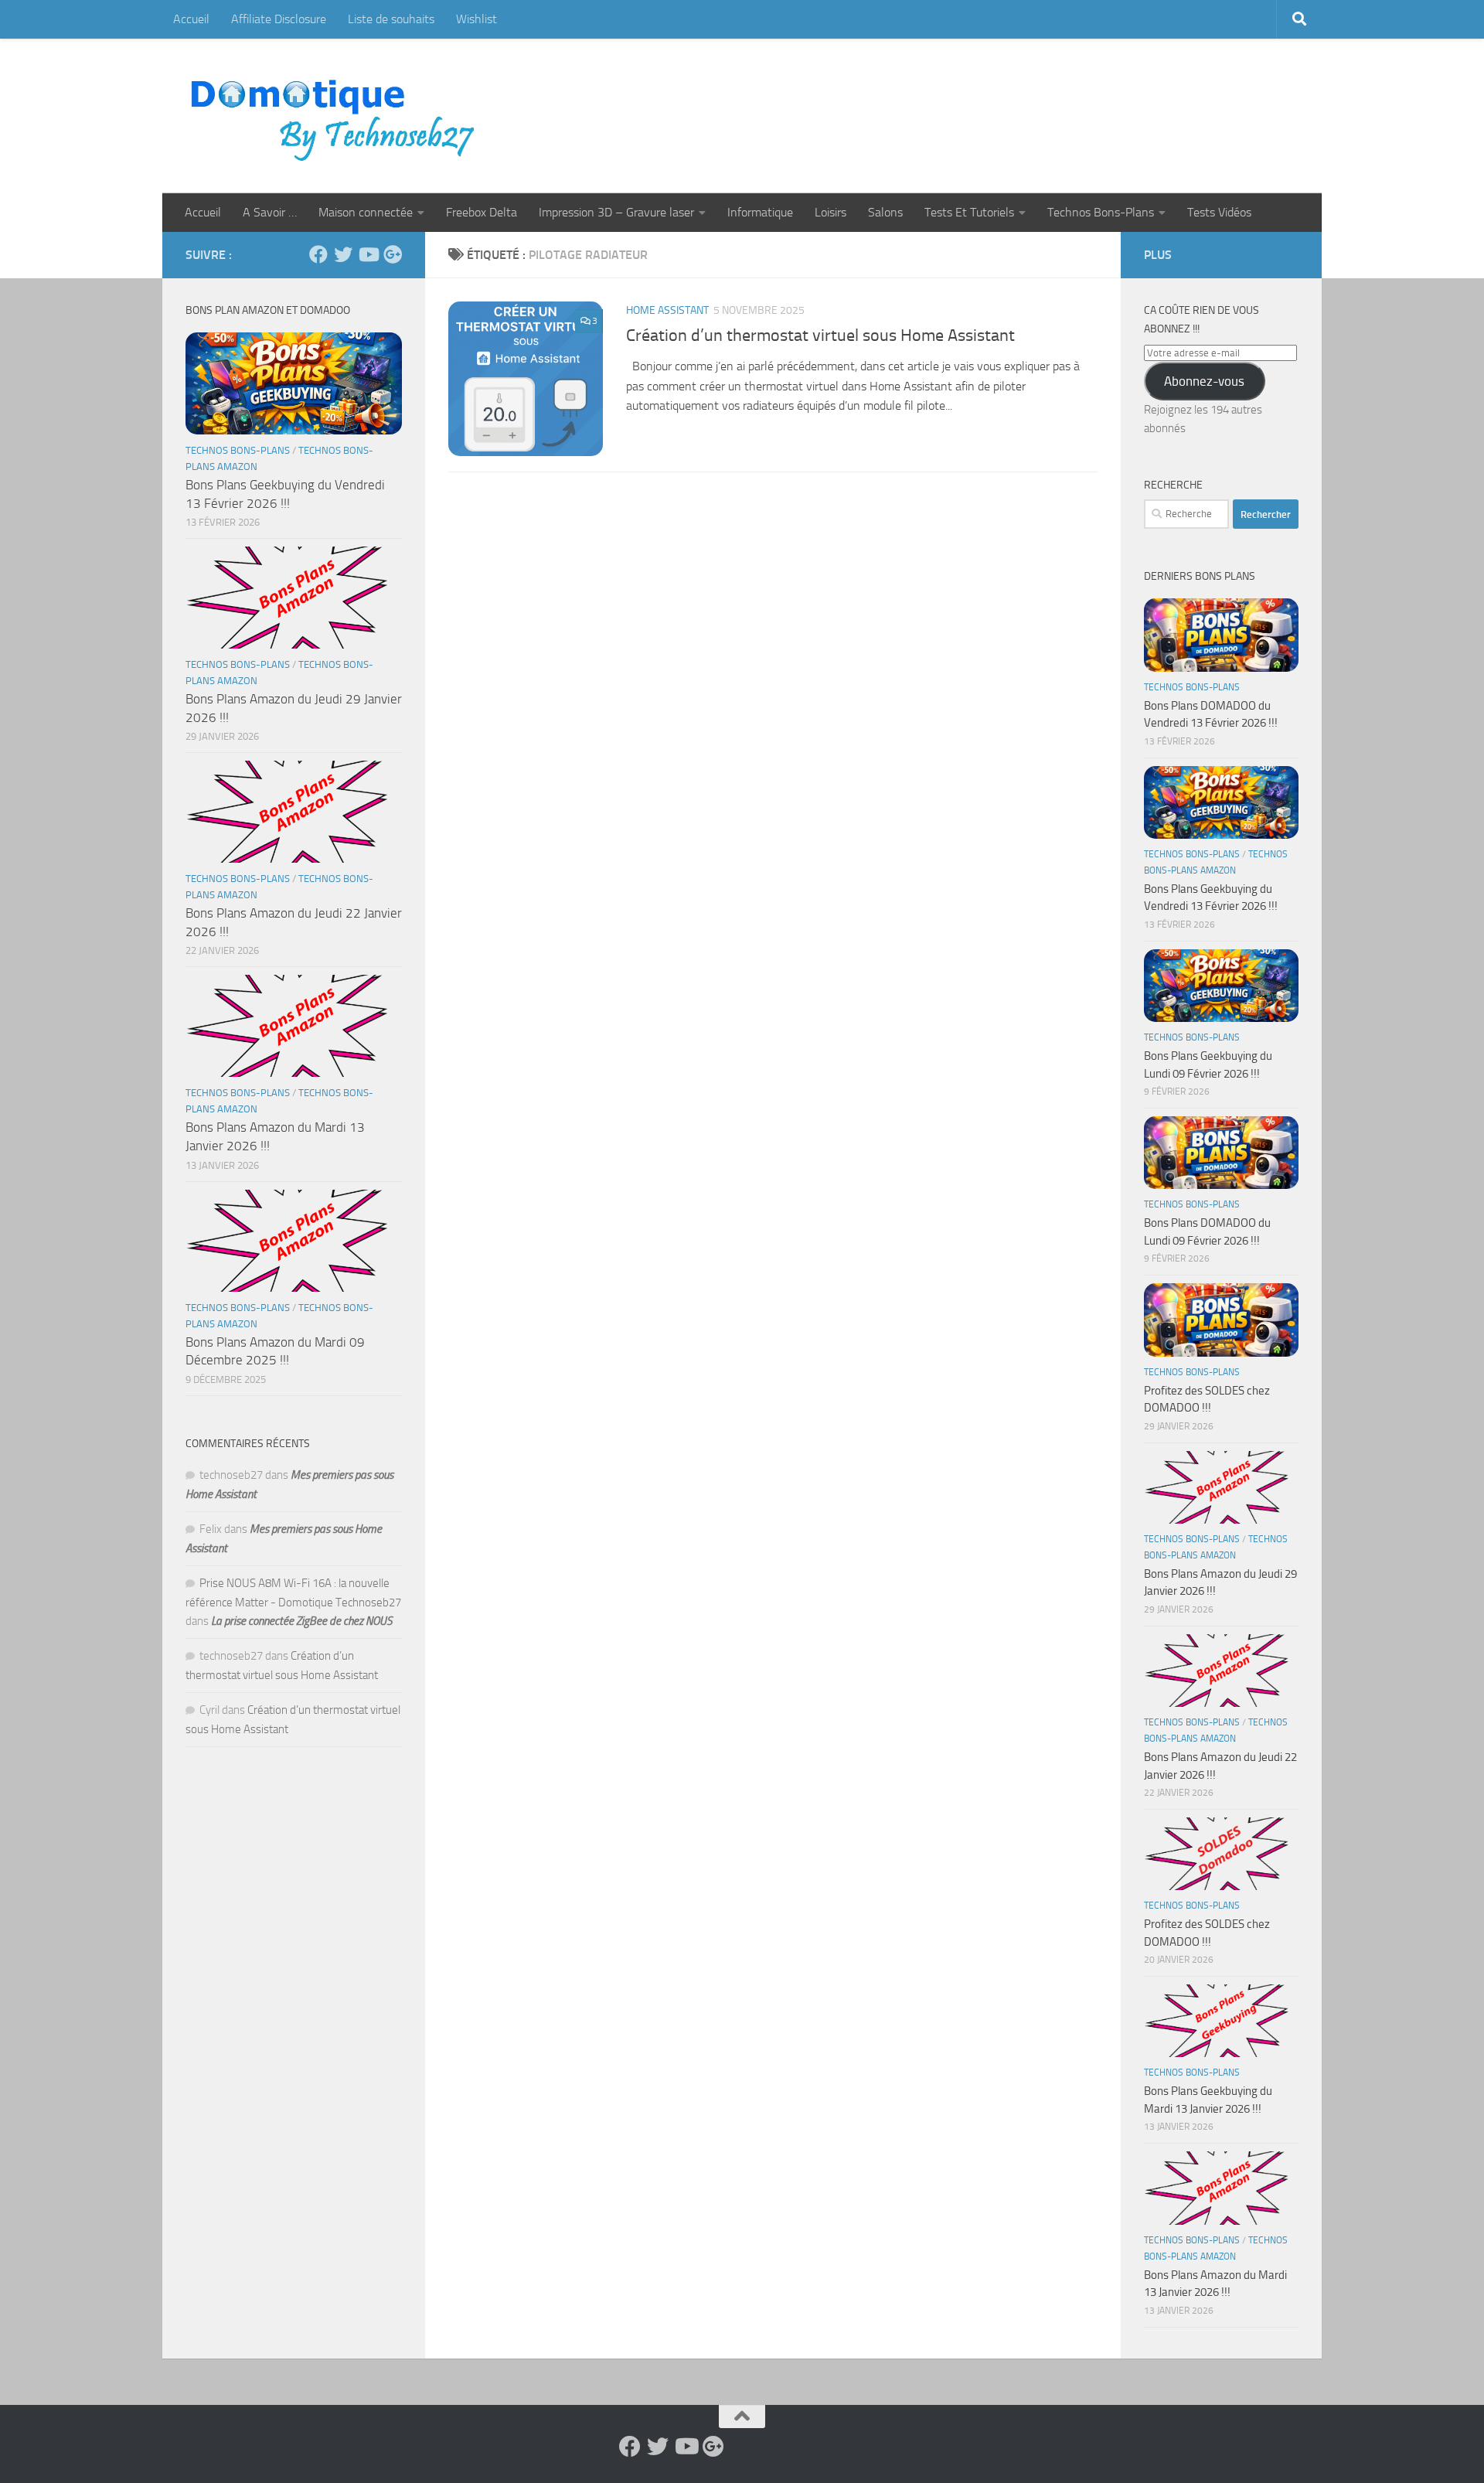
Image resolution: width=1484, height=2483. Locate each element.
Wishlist (477, 19)
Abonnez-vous (1204, 381)
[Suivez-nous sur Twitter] (343, 254)
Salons (885, 212)
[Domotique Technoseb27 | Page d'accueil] (337, 116)
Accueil (191, 19)
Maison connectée (366, 212)
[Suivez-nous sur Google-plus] (393, 254)
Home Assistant (667, 310)
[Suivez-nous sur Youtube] (368, 254)
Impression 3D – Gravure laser (616, 212)
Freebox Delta (482, 212)
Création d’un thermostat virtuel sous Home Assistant (822, 335)
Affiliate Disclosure (279, 19)
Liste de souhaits (391, 19)
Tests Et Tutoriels (969, 212)
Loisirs (830, 212)
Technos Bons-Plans (1101, 212)
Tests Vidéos (1219, 212)
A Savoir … (270, 212)
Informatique (760, 212)
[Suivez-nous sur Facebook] (318, 254)
